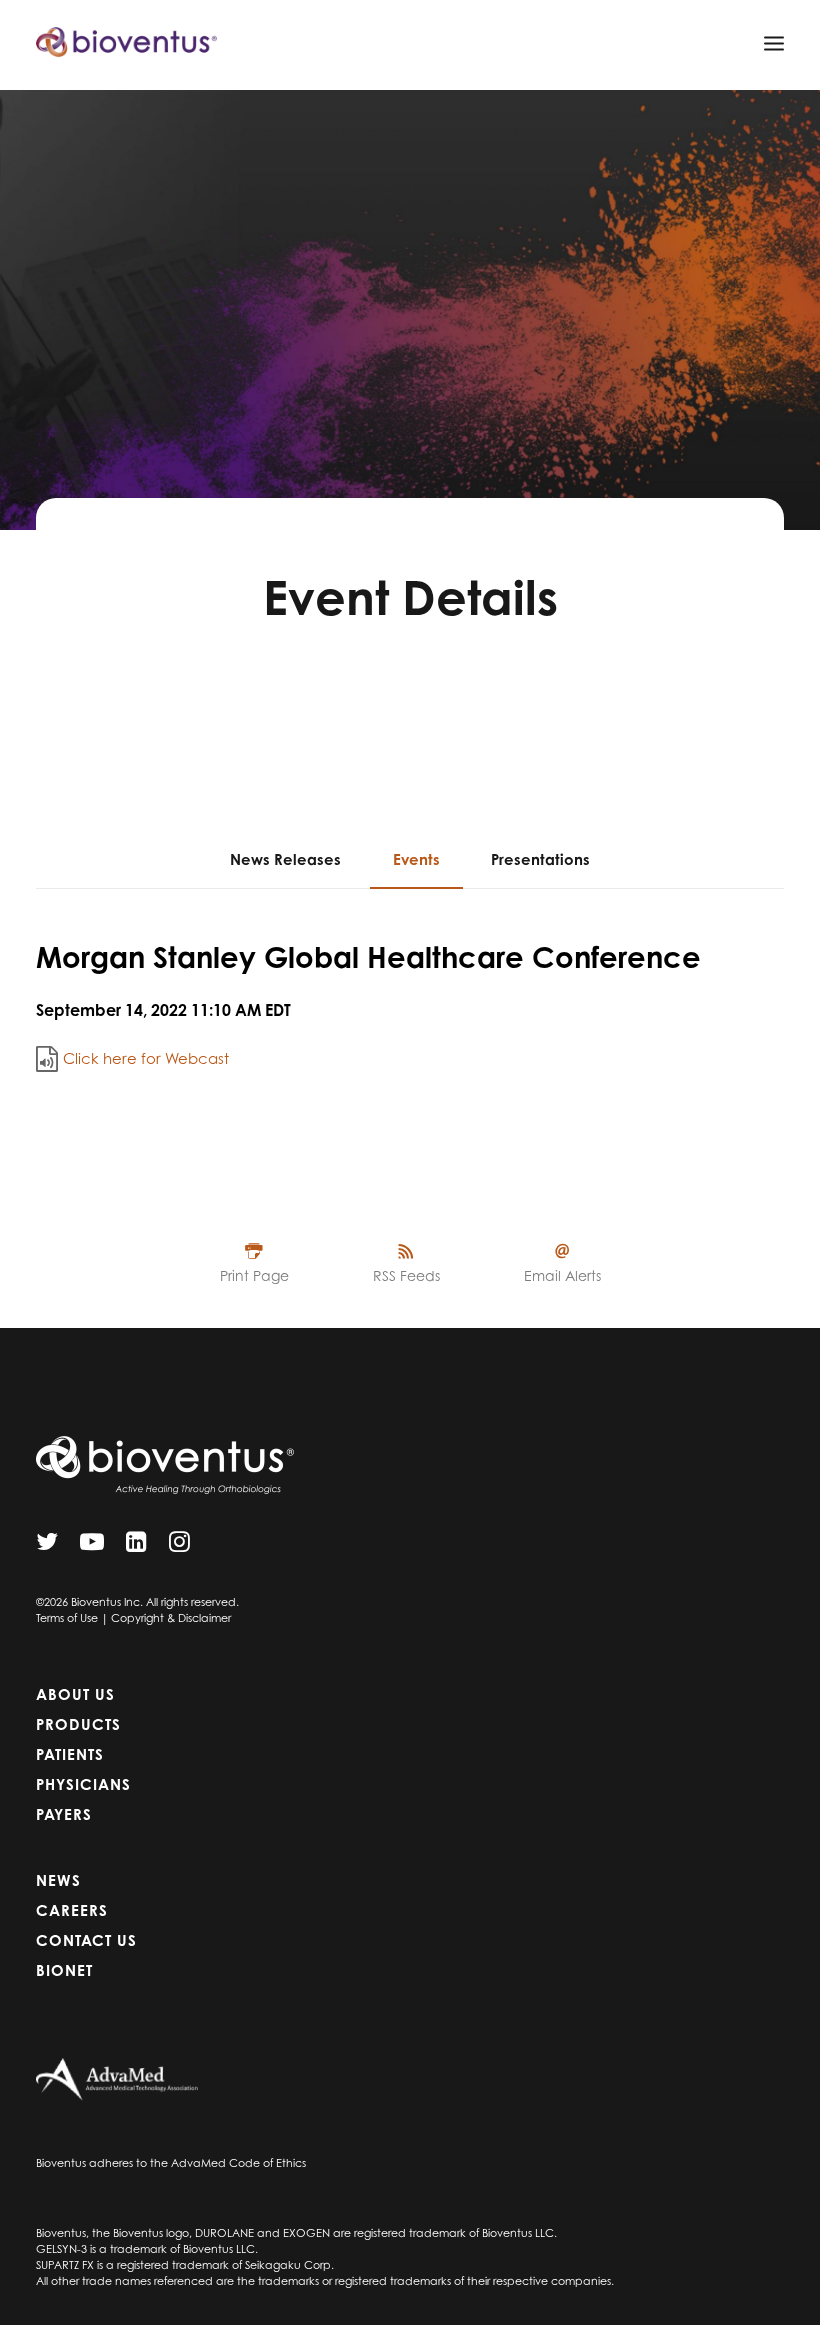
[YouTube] (92, 1546)
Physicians (83, 1784)
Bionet (64, 1970)
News (58, 1880)
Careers (72, 1910)
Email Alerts (562, 1275)
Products (78, 1724)
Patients (70, 1754)
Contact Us (86, 1940)
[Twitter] (47, 1546)
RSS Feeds (406, 1275)
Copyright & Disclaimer (171, 1618)
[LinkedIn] (136, 1546)
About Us (75, 1694)
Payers (64, 1814)
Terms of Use (67, 1618)
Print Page (254, 1275)
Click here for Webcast (146, 1058)
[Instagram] (179, 1546)
